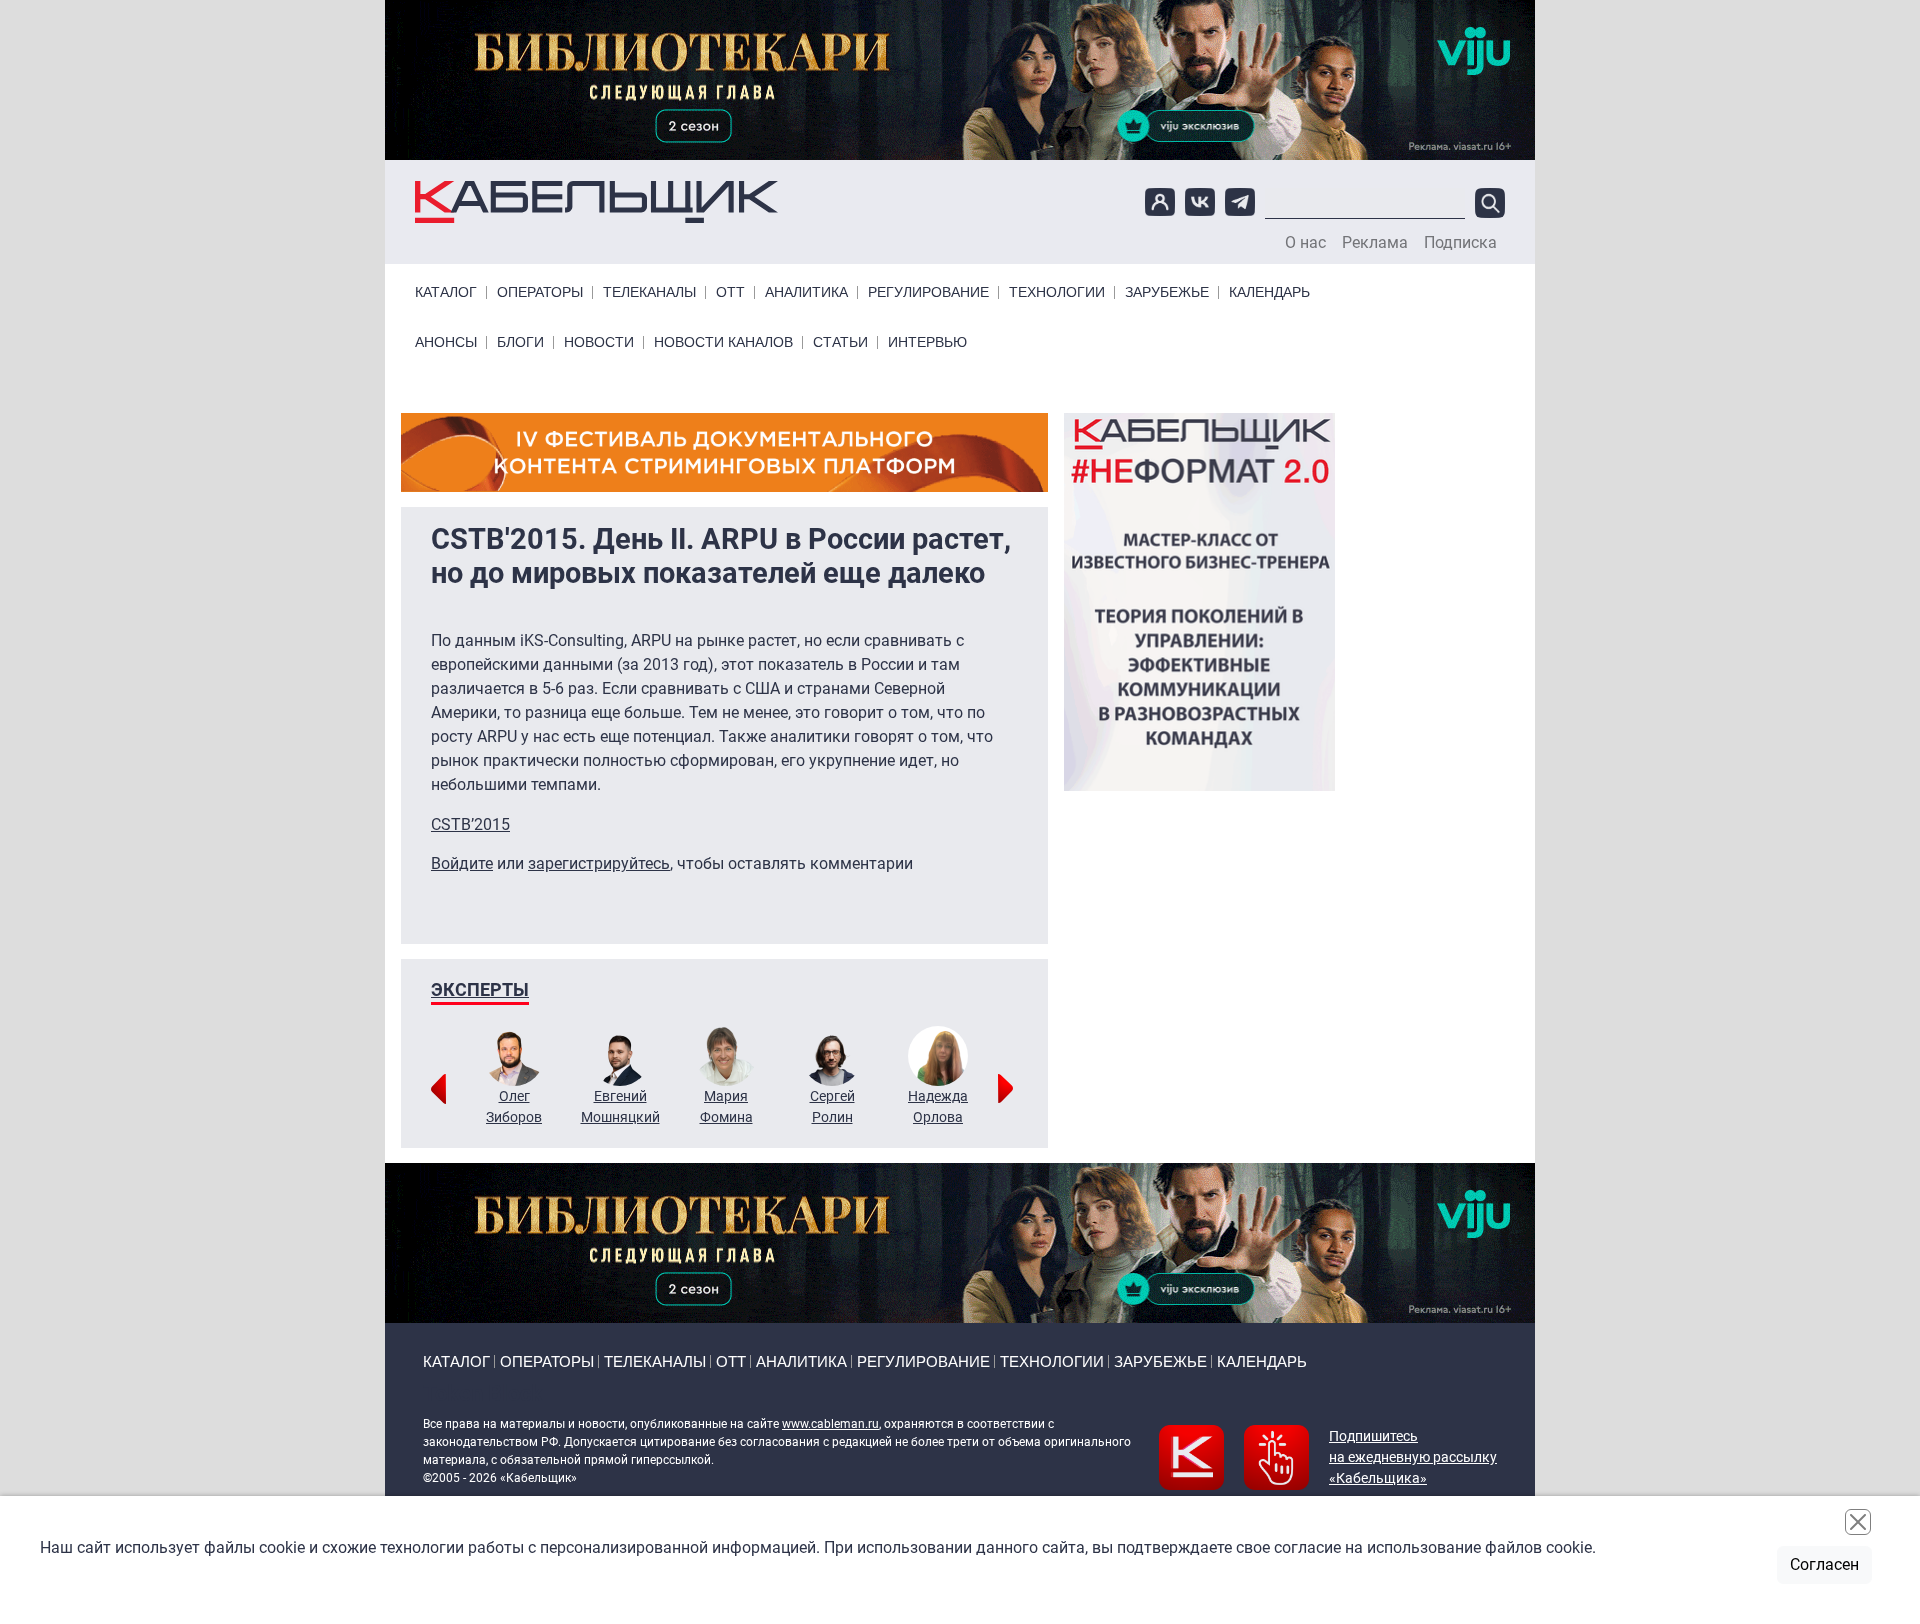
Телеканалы (649, 292)
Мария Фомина (726, 1106)
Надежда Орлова (938, 1106)
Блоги (520, 342)
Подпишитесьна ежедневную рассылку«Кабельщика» (1413, 1457)
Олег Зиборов (514, 1106)
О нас (1305, 243)
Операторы (540, 292)
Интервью (927, 342)
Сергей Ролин (832, 1106)
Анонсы (446, 342)
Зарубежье (1167, 292)
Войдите (462, 863)
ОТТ (730, 292)
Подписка (1460, 243)
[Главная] (596, 202)
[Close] (1858, 1522)
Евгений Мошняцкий (620, 1106)
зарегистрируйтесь (599, 863)
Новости (599, 342)
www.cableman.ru (830, 1424)
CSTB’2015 (470, 824)
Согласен (1824, 1564)
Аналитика (806, 292)
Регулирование (928, 292)
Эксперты (480, 989)
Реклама (1375, 243)
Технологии (1057, 292)
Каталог (446, 292)
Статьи (840, 342)
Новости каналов (723, 342)
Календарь (1269, 292)
